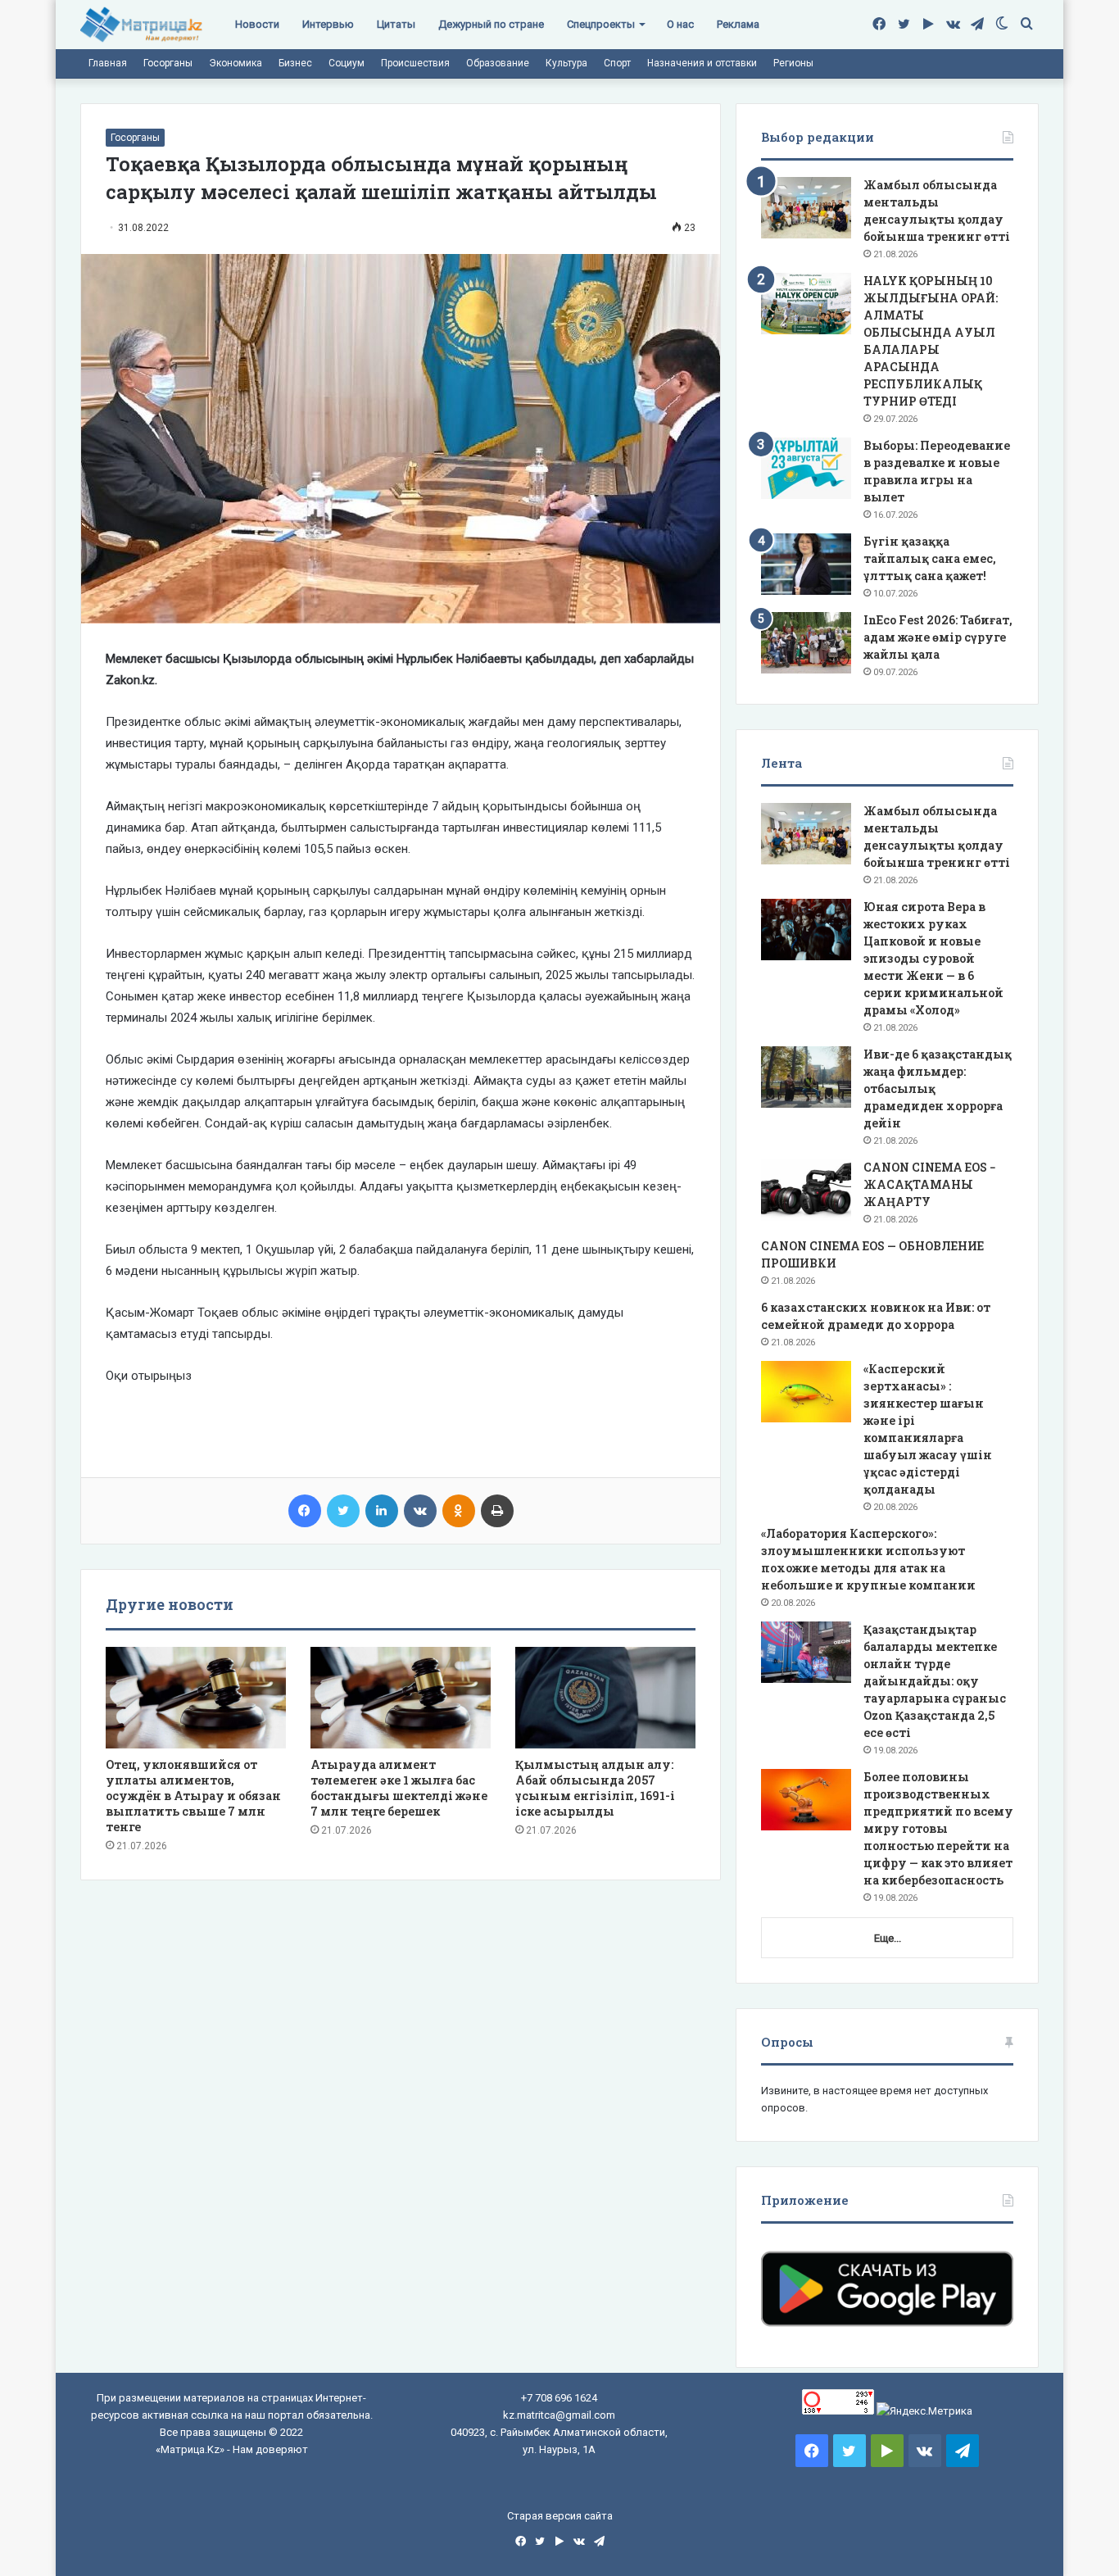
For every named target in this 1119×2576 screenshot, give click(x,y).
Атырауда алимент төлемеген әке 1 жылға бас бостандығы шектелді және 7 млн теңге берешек (399, 1788)
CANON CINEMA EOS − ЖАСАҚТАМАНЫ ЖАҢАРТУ (930, 1184)
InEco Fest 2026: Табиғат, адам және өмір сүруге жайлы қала (938, 637)
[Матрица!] (141, 25)
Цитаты (396, 24)
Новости (257, 24)
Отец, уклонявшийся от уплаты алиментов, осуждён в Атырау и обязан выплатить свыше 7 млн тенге (193, 1796)
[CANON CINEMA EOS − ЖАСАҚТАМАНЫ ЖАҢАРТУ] (806, 1190)
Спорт (617, 63)
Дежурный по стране (491, 24)
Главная (108, 63)
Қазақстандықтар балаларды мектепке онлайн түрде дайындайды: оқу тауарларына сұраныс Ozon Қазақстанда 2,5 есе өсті (935, 1681)
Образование (498, 63)
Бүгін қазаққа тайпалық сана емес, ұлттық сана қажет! (930, 558)
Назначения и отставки (702, 63)
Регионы (793, 63)
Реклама (738, 24)
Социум (347, 63)
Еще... (888, 1938)
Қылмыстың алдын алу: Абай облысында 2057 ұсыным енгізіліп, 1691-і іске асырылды (595, 1788)
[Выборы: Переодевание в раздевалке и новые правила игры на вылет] (806, 468)
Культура (566, 63)
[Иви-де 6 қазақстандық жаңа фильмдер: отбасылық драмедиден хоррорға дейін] (806, 1077)
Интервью (328, 24)
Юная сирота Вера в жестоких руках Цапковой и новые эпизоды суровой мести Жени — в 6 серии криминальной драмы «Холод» (933, 958)
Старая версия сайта (560, 2516)
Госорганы (168, 63)
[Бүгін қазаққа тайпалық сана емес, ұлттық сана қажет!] (806, 564)
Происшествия (415, 63)
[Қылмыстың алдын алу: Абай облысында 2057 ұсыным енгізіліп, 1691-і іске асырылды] (605, 1698)
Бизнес (295, 63)
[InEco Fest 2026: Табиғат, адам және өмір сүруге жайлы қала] (806, 643)
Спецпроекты (601, 24)
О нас (680, 24)
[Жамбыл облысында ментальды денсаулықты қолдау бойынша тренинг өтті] (806, 208)
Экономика (236, 63)
